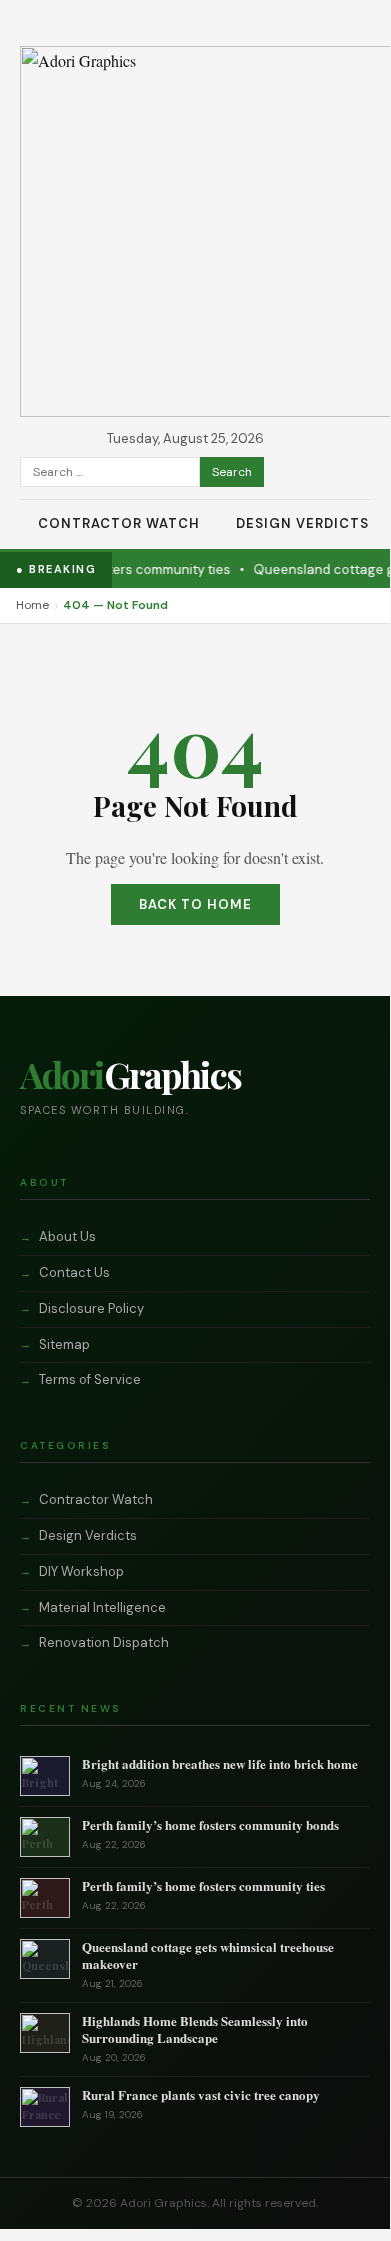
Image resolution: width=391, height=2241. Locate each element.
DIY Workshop (81, 1571)
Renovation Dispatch (104, 1642)
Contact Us (74, 1272)
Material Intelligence (102, 1607)
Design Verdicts (302, 523)
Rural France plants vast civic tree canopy (201, 2094)
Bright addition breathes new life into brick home (220, 1763)
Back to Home (195, 904)
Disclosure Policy (91, 1308)
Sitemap (64, 1344)
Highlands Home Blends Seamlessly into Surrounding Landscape (195, 2029)
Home (32, 605)
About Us (67, 1236)
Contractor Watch (119, 523)
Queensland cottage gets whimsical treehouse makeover (208, 1955)
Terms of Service (90, 1379)
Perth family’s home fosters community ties (203, 1885)
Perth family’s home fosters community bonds (210, 1824)
